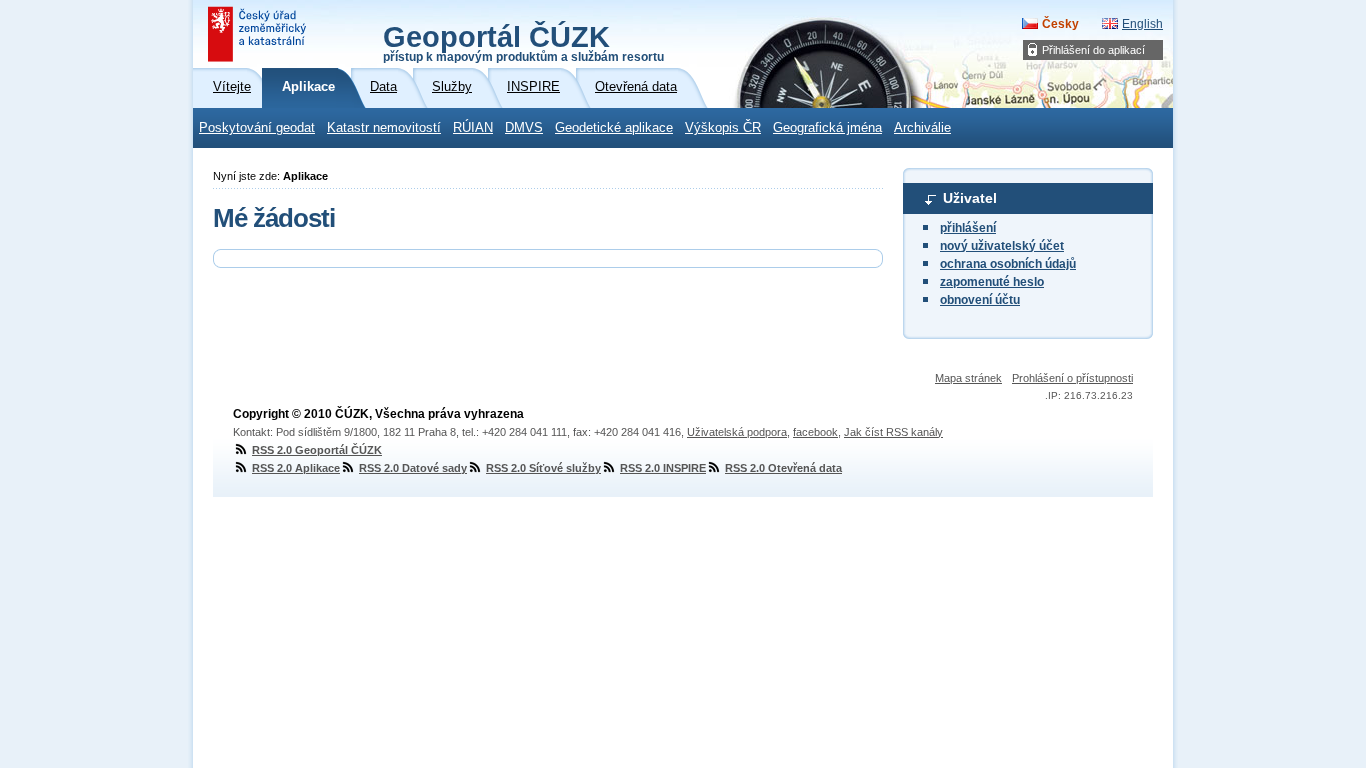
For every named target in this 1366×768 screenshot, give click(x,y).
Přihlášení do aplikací (1093, 50)
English (1142, 24)
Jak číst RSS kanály (893, 432)
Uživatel (970, 198)
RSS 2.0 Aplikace (296, 468)
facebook (815, 432)
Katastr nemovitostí (384, 128)
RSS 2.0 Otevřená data (783, 468)
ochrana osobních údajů (1008, 264)
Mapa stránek (968, 378)
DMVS (524, 128)
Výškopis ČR (723, 128)
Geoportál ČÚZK (523, 42)
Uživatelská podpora (737, 432)
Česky (1060, 24)
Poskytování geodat (257, 128)
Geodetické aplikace (614, 128)
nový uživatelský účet (1002, 246)
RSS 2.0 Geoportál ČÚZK (317, 450)
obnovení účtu (980, 300)
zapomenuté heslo (992, 282)
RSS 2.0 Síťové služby (543, 468)
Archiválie (922, 128)
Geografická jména (827, 128)
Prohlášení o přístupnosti (1072, 378)
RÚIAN (473, 128)
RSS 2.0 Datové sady (413, 468)
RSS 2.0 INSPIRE (663, 468)
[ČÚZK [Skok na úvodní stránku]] (259, 34)
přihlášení (968, 228)
